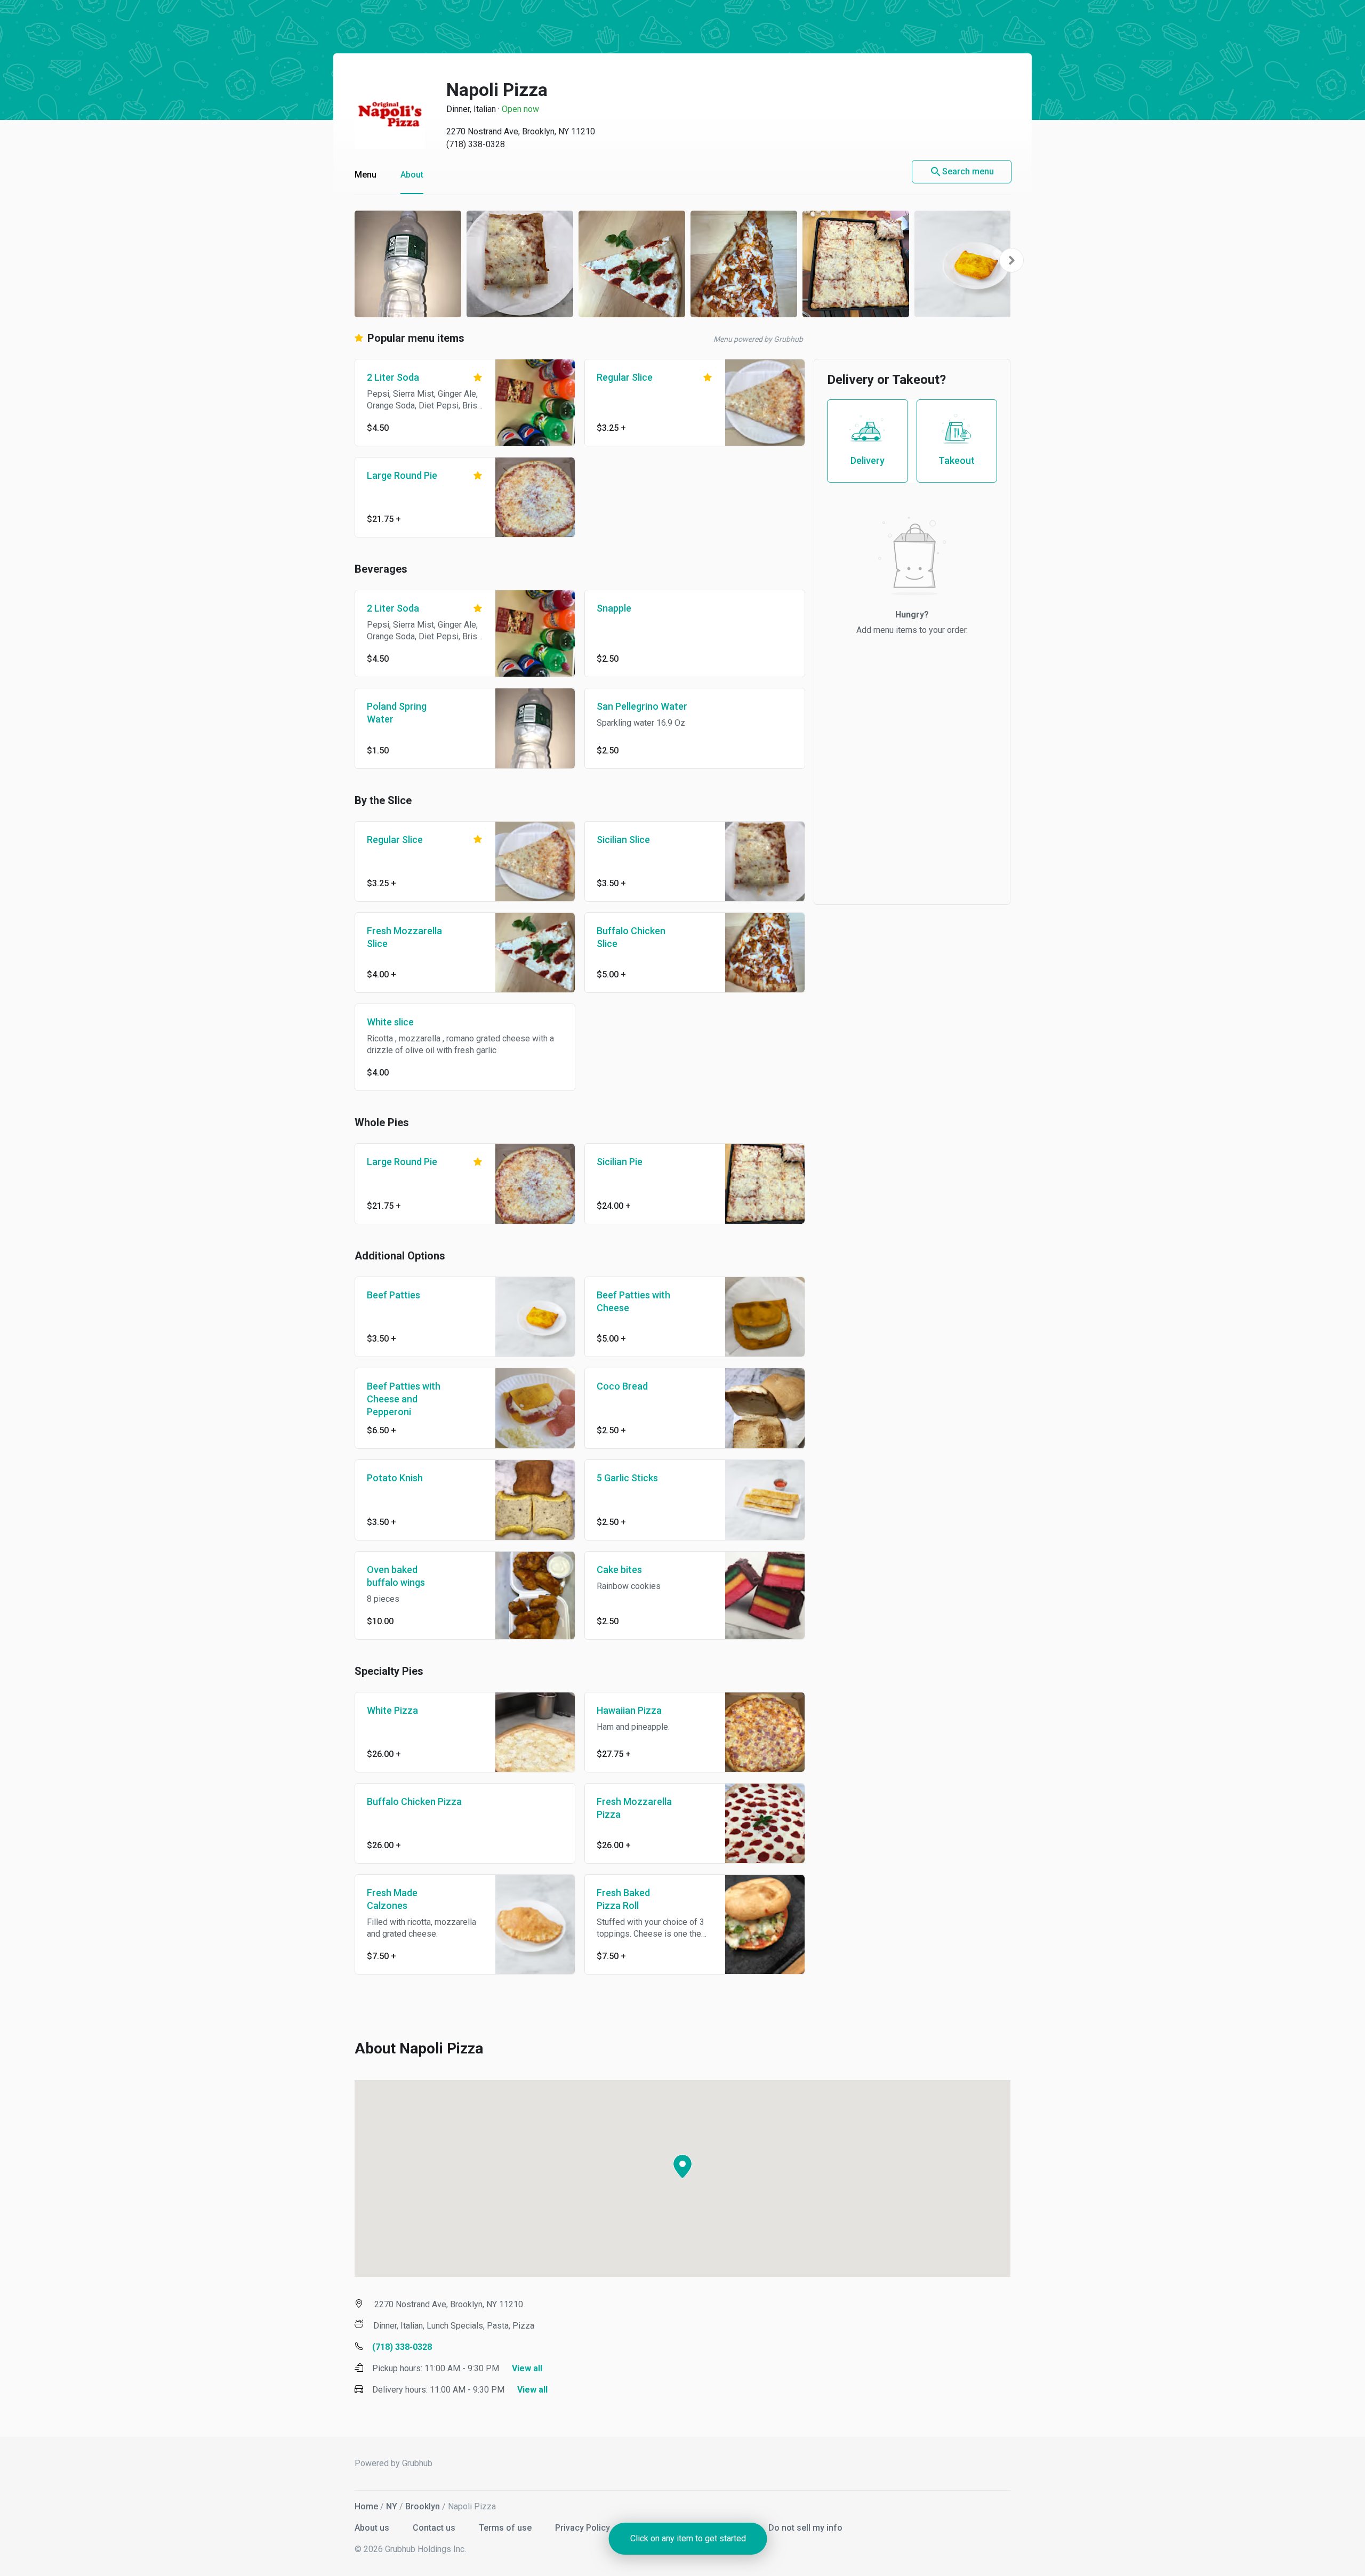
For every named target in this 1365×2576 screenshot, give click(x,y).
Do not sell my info (805, 2528)
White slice (390, 1022)
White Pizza (392, 1710)
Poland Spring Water (397, 713)
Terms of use (506, 2528)
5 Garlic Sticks (627, 1478)
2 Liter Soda (393, 377)
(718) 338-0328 (476, 144)
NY (392, 2506)
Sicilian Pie (620, 1162)
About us (373, 2528)
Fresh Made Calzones (392, 1899)
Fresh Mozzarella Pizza (634, 1808)
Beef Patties (394, 1295)
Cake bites (619, 1570)
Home (366, 2506)
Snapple (614, 608)
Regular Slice (625, 377)
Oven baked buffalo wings (396, 1576)
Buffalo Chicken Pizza (414, 1801)
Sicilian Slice (623, 840)
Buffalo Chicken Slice (631, 937)
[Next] (1011, 260)
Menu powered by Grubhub (758, 339)
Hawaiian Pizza (629, 1710)
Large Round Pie (402, 475)
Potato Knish (395, 1478)
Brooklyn (423, 2506)
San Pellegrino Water (642, 706)
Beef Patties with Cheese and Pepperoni (404, 1399)
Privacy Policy (584, 2528)
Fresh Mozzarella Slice (404, 937)
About (412, 175)
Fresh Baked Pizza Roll (623, 1899)
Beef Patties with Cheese (633, 1301)
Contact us (435, 2528)
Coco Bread (622, 1386)
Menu (366, 175)
